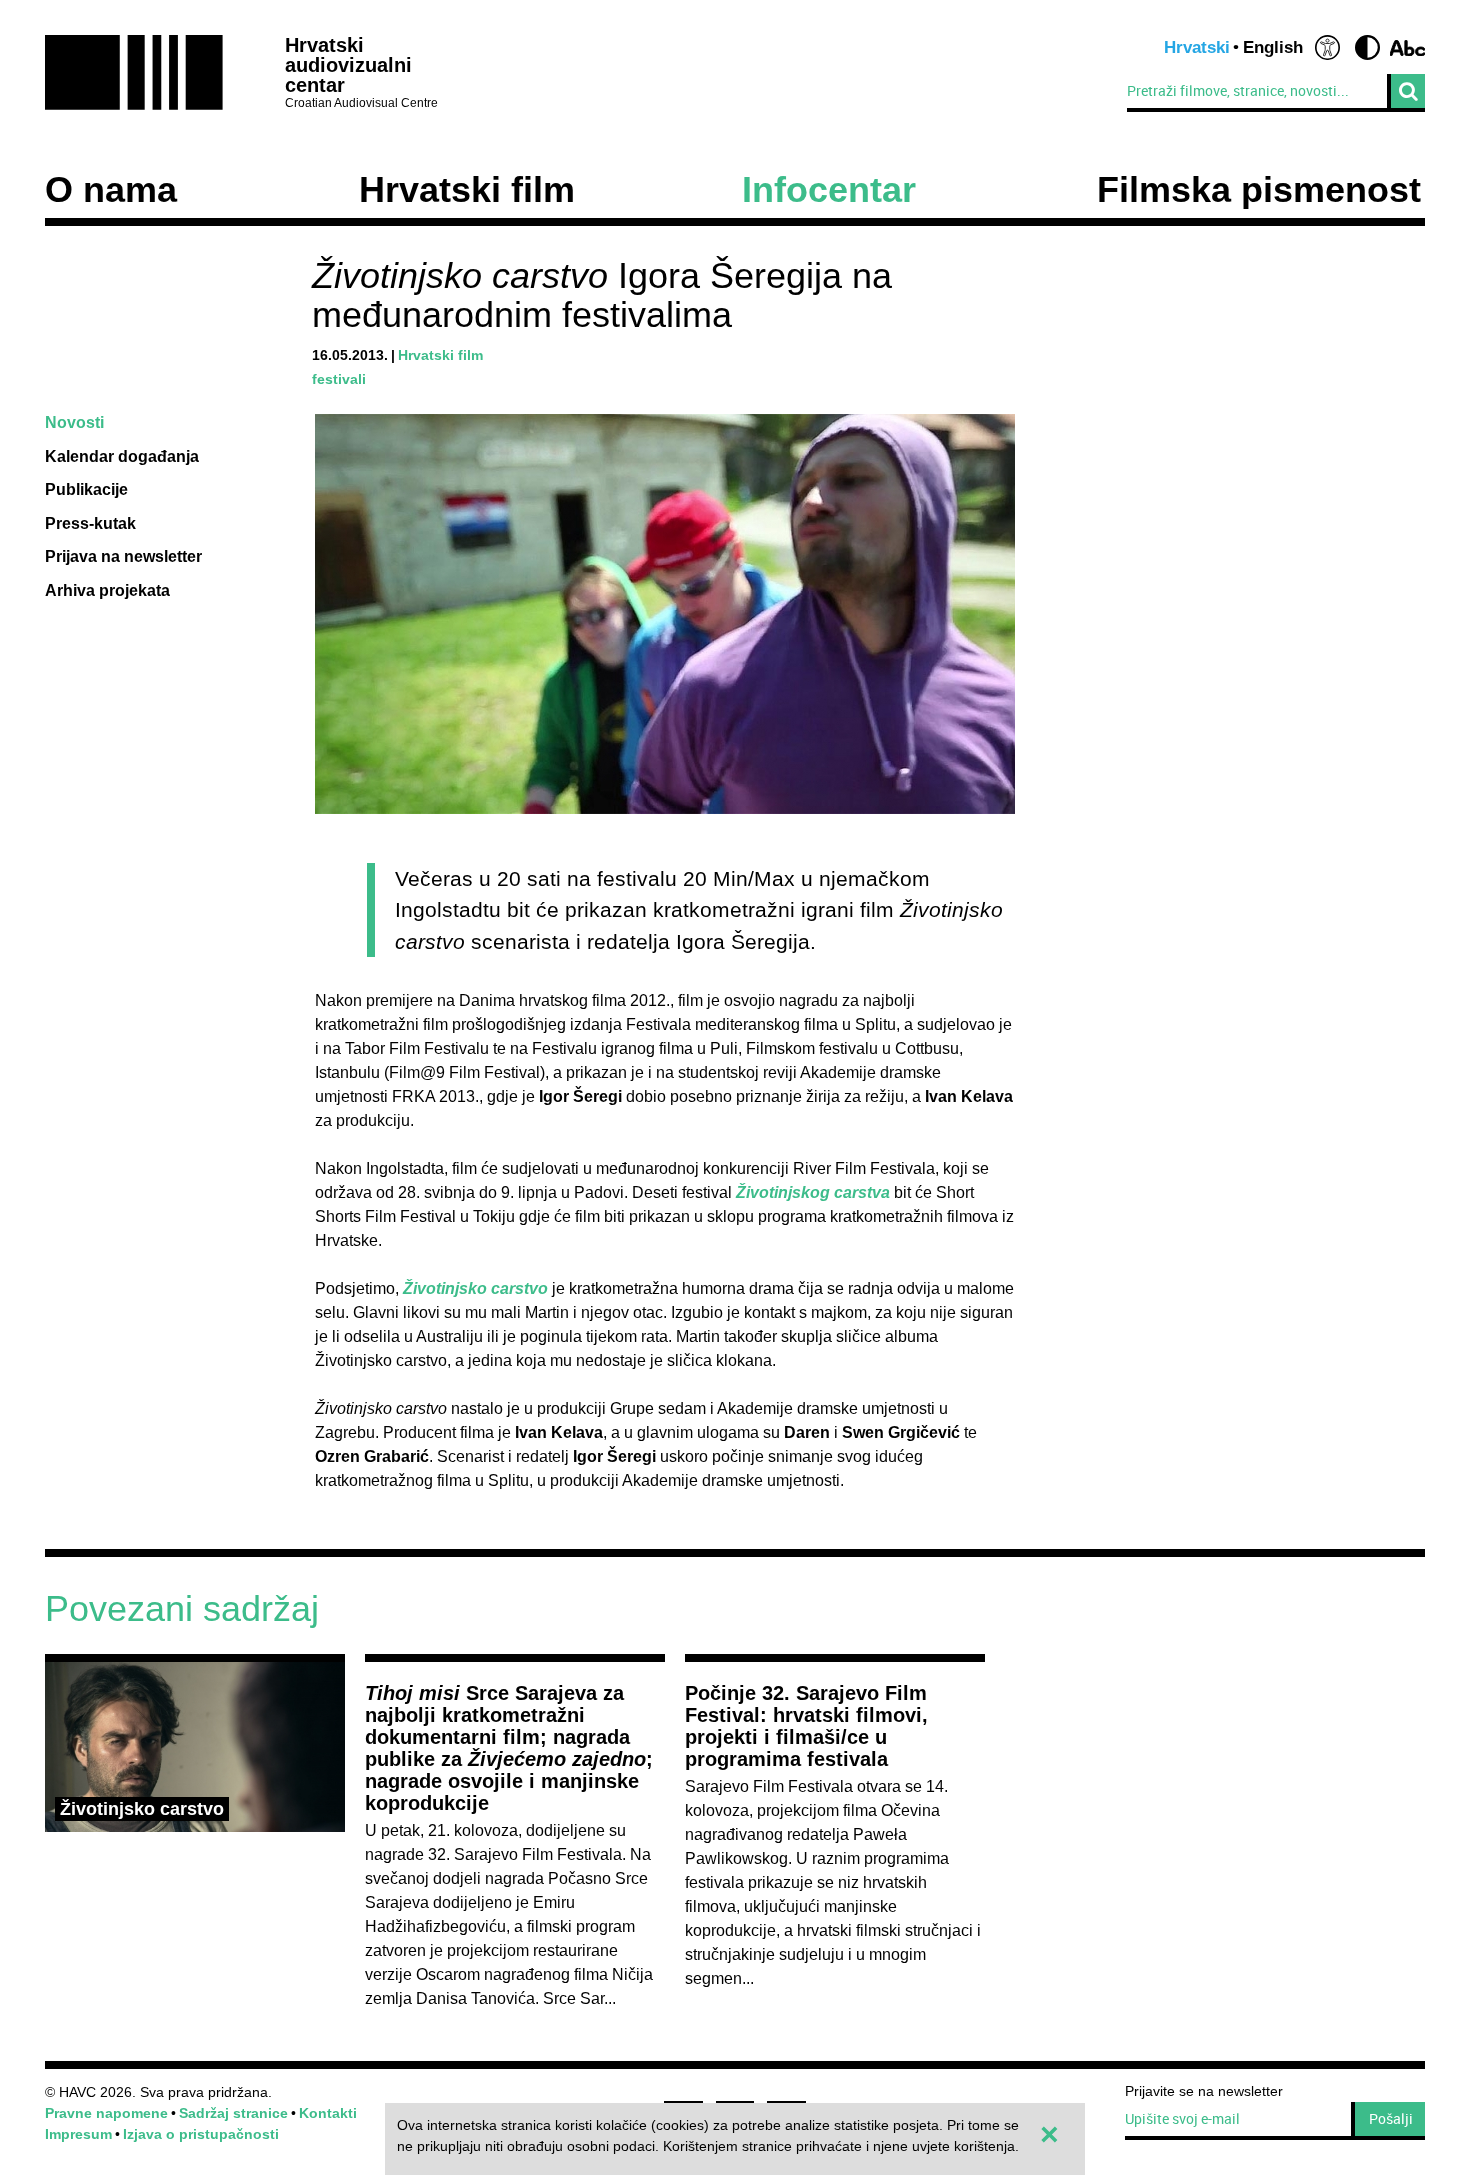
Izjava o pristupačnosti (201, 2134)
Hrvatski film (467, 190)
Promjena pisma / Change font (1407, 47)
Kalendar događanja (122, 456)
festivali (339, 379)
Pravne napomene (106, 2113)
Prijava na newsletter (123, 556)
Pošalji (1391, 2118)
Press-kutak (90, 523)
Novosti (74, 422)
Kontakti (328, 2113)
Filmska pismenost (1259, 190)
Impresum (78, 2134)
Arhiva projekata (107, 590)
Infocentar (829, 190)
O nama (111, 190)
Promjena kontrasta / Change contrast (1367, 47)
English (1273, 47)
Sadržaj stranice (233, 2113)
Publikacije (86, 489)
